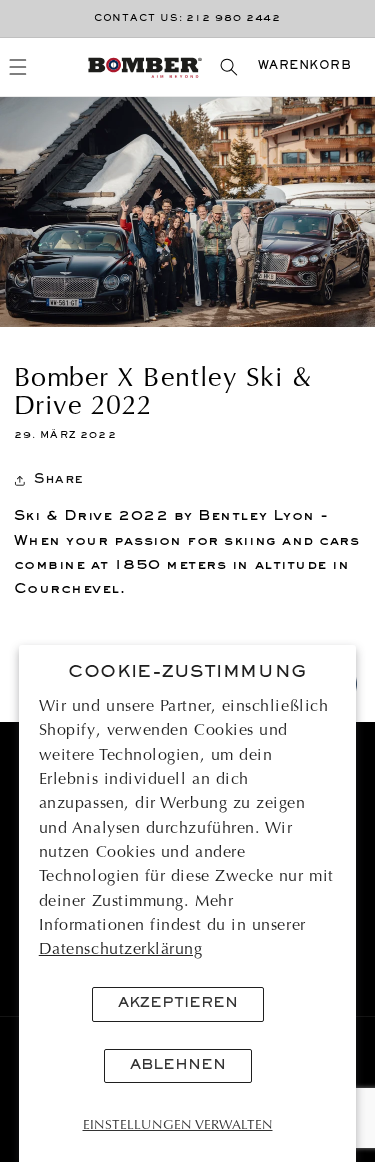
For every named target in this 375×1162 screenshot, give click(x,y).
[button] (18, 66)
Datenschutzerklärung (121, 950)
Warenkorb (305, 66)
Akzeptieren (178, 1003)
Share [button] (59, 479)
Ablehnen (178, 1065)
